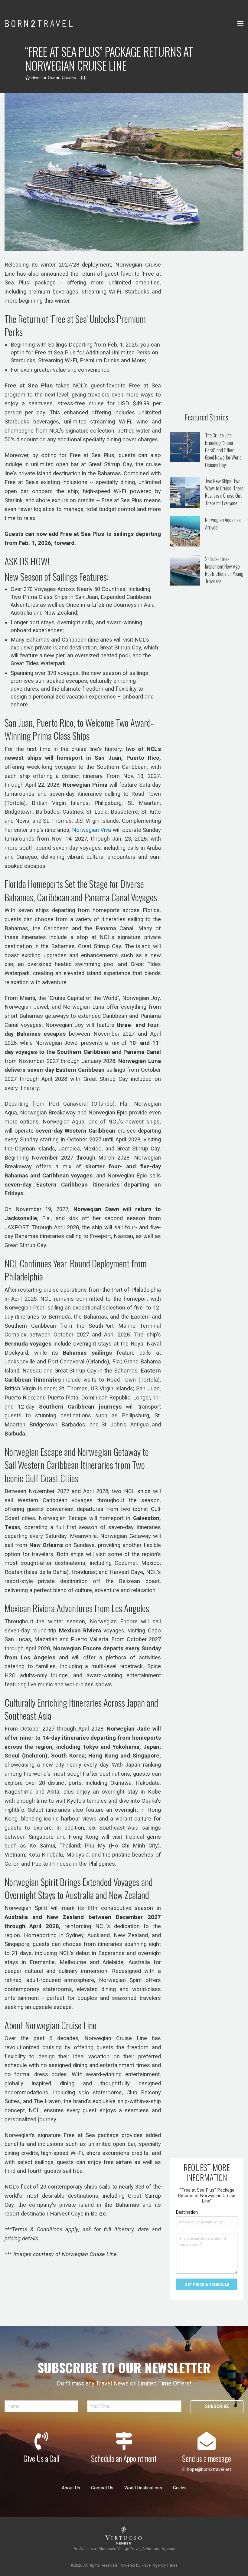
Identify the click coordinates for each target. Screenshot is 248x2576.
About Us (71, 2488)
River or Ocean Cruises (53, 78)
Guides (180, 2488)
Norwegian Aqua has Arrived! (223, 523)
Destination (187, 2212)
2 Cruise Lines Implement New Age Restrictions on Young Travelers (224, 570)
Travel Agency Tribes (159, 2565)
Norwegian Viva (91, 830)
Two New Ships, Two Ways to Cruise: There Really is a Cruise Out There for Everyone (224, 492)
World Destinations (143, 2488)
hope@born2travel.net (209, 2469)
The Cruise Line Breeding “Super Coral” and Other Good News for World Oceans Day (223, 450)
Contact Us (102, 2488)
